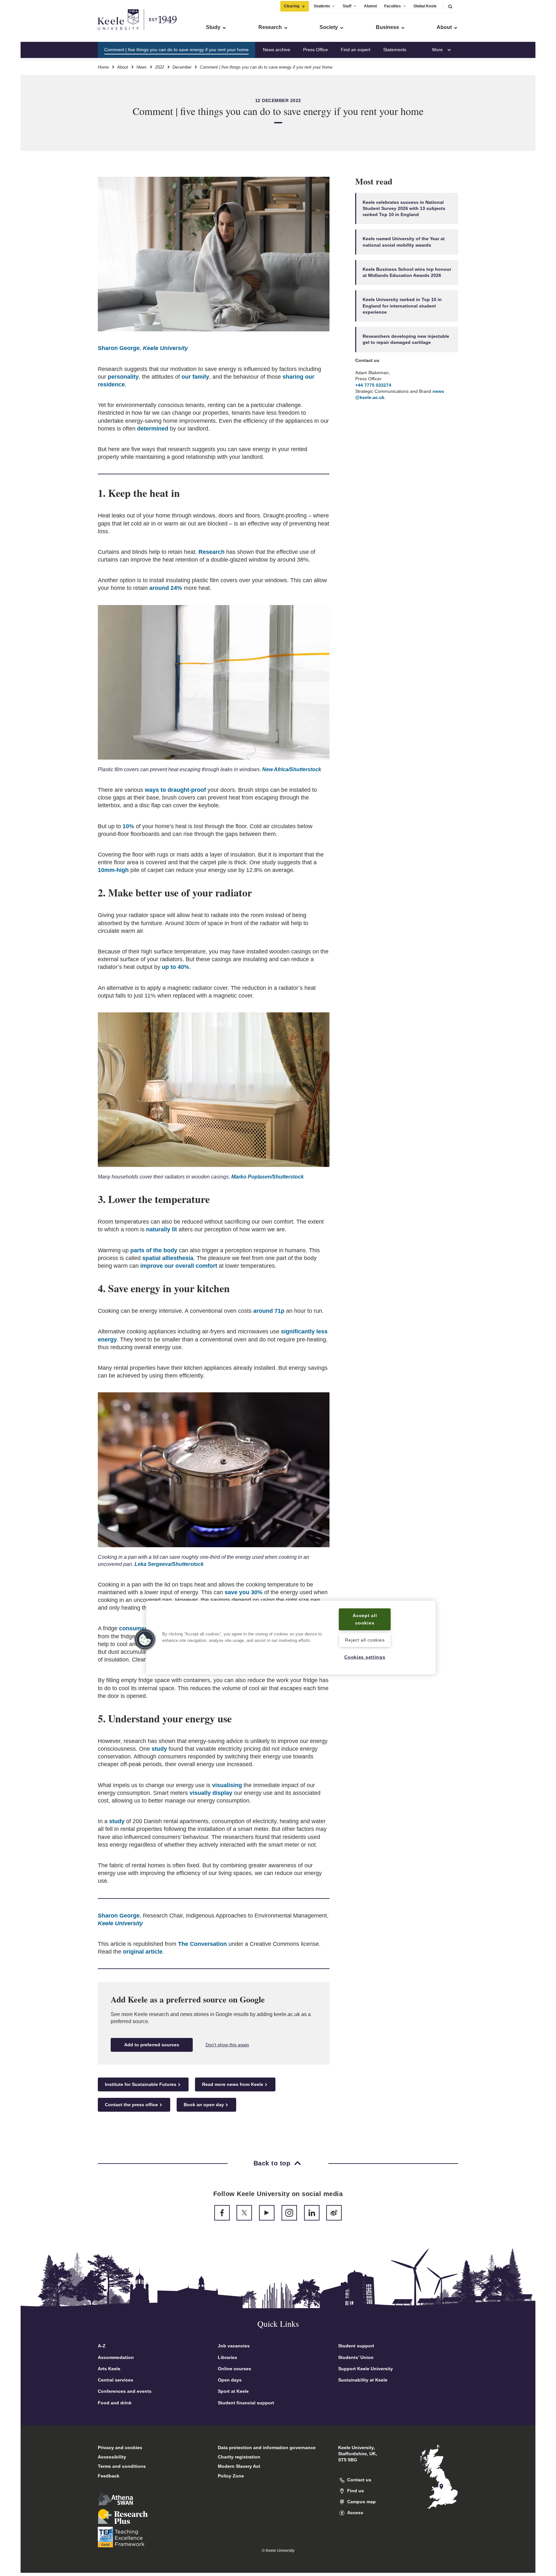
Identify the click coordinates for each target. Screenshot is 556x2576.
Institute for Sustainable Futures (141, 2084)
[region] (291, 1638)
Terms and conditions (122, 2466)
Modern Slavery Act (239, 2466)
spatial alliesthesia (168, 1258)
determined (153, 429)
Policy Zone (231, 2476)
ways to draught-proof (175, 790)
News (142, 67)
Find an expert (356, 50)
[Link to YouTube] (267, 2213)
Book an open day (204, 2105)
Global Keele (425, 6)
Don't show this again (227, 2045)
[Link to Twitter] (244, 2213)
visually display (211, 1793)
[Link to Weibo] (334, 2213)
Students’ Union (356, 2357)
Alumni (370, 6)
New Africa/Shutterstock (292, 769)
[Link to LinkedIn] (312, 2213)
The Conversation (202, 1944)
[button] (450, 6)
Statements (395, 50)
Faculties (393, 6)
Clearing (292, 6)
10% (128, 826)
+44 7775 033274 (373, 385)
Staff (347, 6)
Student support (356, 2346)
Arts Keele (109, 2369)
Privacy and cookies (120, 2448)
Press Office (315, 50)
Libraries (227, 2357)
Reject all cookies (365, 1640)
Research (212, 552)
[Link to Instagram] (289, 2213)
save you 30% (244, 1592)
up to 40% (176, 967)
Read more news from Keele (233, 2084)
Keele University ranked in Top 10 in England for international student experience (402, 306)
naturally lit (162, 1229)
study (159, 1749)
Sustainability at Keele (363, 2380)
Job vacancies (234, 2346)
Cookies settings (365, 1657)
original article (143, 1952)
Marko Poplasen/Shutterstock (268, 1177)
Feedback (109, 2476)
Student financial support (246, 2403)
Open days (230, 2380)
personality (123, 377)
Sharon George (119, 348)
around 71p (269, 1311)
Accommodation (116, 2357)
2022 (160, 67)
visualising (227, 1785)
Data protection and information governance (267, 2448)
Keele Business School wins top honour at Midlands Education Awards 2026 (407, 272)
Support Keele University (366, 2369)
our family (195, 377)
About (123, 67)
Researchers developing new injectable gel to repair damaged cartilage (406, 339)
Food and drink (115, 2403)
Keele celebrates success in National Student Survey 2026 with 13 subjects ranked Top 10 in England (404, 208)
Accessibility (112, 2457)
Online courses (235, 2369)
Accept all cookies (365, 1619)
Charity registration (239, 2457)
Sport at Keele (233, 2391)
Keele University (165, 348)
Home (103, 67)
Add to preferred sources (152, 2045)
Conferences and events (125, 2391)
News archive (277, 50)
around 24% (166, 588)
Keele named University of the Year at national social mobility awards (404, 242)
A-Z (102, 2346)
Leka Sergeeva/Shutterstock (169, 1564)
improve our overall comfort (179, 1266)
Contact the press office (131, 2105)
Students (322, 6)
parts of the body (154, 1250)
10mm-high (113, 870)
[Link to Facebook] (222, 2213)
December (182, 67)
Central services (116, 2380)
